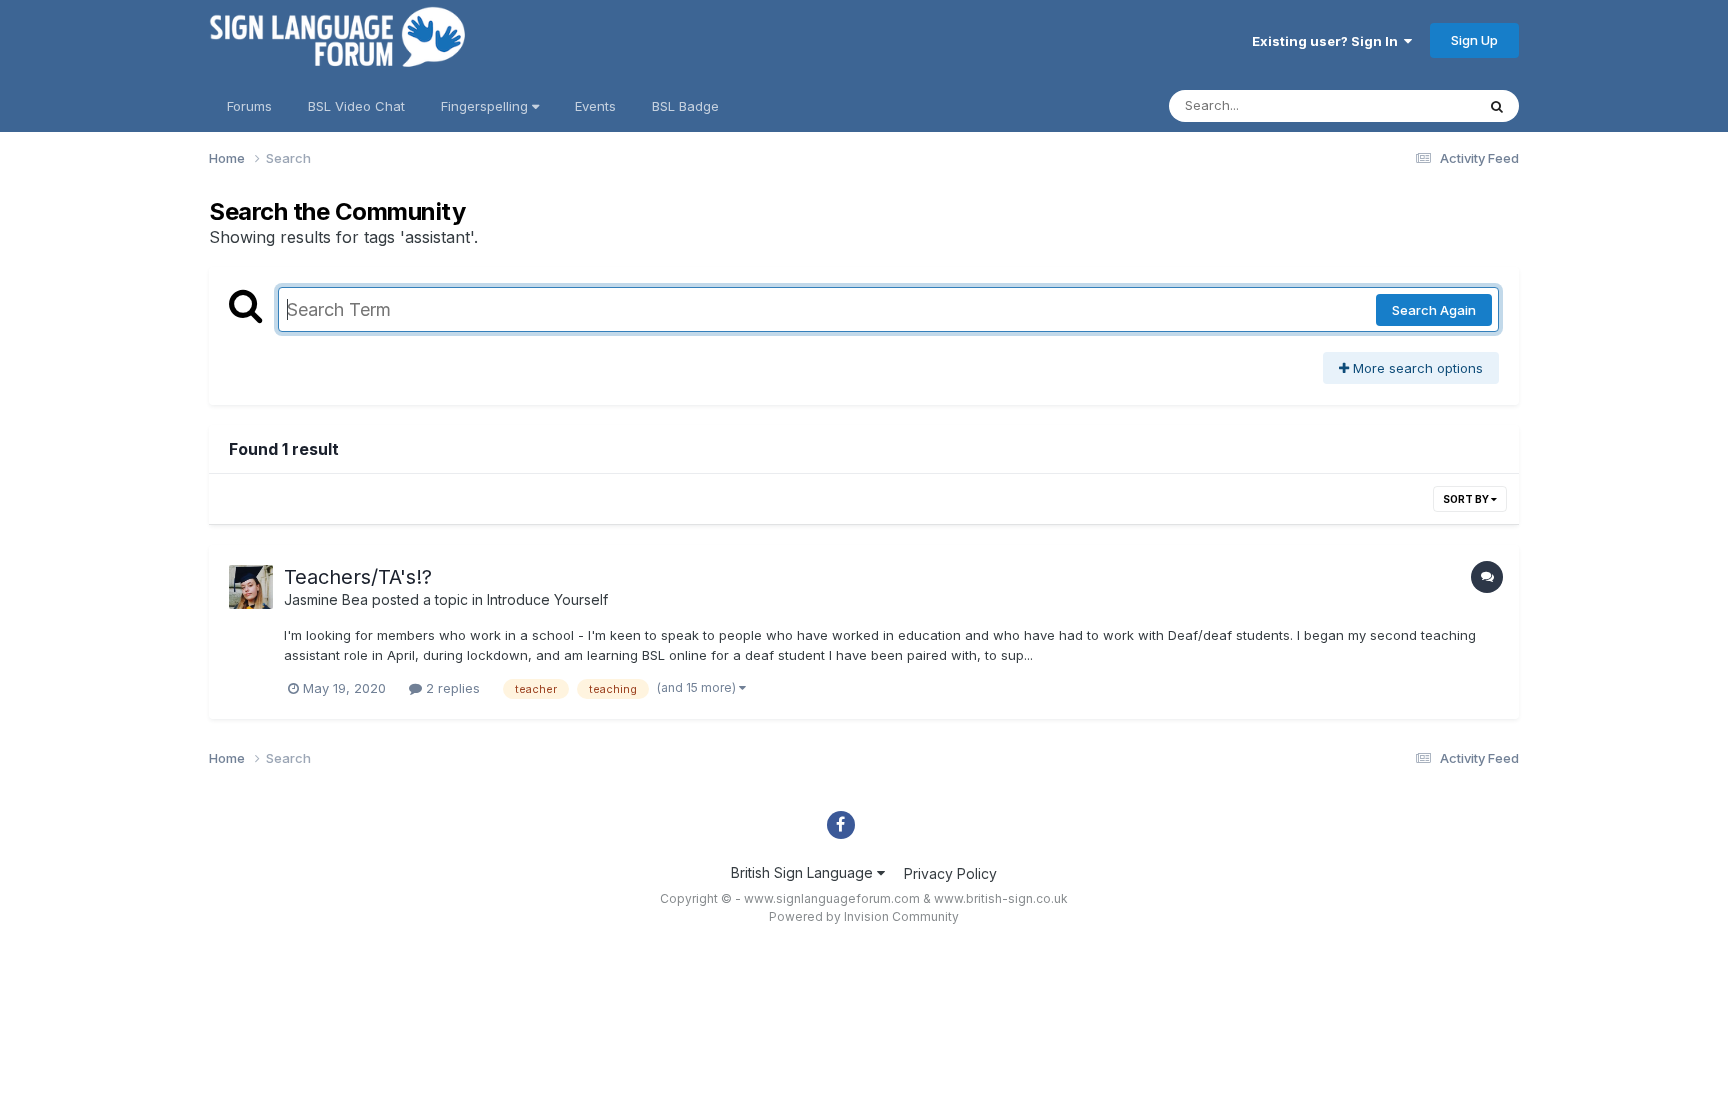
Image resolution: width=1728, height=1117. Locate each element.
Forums (249, 106)
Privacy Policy (950, 873)
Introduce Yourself (547, 599)
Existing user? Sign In (1328, 41)
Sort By (1467, 499)
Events (595, 106)
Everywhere (1413, 105)
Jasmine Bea (326, 599)
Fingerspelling (486, 106)
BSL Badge (685, 106)
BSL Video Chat (356, 106)
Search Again (1434, 310)
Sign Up (1474, 40)
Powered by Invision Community (864, 916)
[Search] (1497, 106)
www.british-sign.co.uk (1001, 898)
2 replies (451, 688)
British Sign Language (804, 872)
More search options (1416, 368)
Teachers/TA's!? (358, 577)
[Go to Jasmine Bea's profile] (251, 587)
